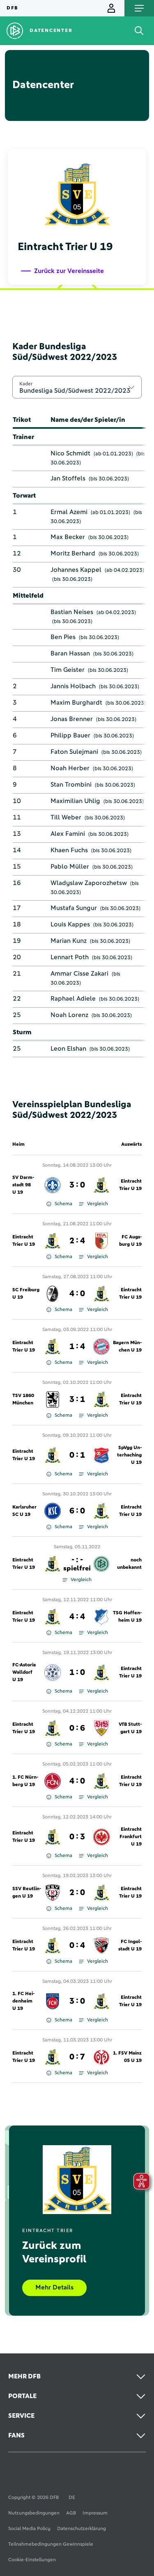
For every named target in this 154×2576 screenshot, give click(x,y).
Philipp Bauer (70, 735)
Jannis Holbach (73, 686)
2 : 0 (77, 1893)
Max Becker (68, 537)
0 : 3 (77, 1837)
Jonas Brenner (72, 719)
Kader (26, 384)
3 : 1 (77, 1400)
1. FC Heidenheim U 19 (23, 2001)
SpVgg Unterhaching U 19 (129, 1455)
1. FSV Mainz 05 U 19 (127, 2057)
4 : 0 (77, 1294)
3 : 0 (77, 1185)
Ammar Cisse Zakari (79, 974)
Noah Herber (70, 768)
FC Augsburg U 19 (130, 1241)
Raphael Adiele (73, 999)
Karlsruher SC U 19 (24, 1511)
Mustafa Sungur (74, 908)
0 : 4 (77, 1946)
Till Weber (66, 817)
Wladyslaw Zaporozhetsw (89, 883)
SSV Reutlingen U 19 (27, 1893)
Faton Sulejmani (74, 752)
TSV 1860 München (23, 1400)
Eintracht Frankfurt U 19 (131, 1837)
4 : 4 (77, 1617)
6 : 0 (77, 1511)
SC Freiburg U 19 (26, 1294)
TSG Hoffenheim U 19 (127, 1617)
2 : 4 (77, 1241)
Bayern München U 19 (127, 1347)
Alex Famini (68, 834)
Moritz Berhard (73, 553)
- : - (77, 1564)
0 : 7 (77, 2057)
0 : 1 (77, 1455)
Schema (63, 1204)
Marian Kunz (69, 941)
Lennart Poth (70, 957)
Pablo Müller (70, 867)
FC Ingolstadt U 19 (130, 1946)
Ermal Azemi (69, 512)
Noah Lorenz (69, 1015)
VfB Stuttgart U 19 (130, 1728)
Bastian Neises (72, 612)
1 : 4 (77, 1347)
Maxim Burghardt (76, 703)
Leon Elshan (68, 1049)
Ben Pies (63, 637)
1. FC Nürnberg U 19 (25, 1781)
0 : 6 (77, 1728)
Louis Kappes (70, 924)
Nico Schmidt (70, 453)
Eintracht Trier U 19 (130, 1185)
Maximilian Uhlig (75, 801)
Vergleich (98, 1204)
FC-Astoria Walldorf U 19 (24, 1673)
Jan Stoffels (68, 478)
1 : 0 (77, 1673)
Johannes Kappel (76, 570)
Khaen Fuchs (69, 850)
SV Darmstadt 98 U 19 (23, 1185)
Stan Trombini (71, 785)
